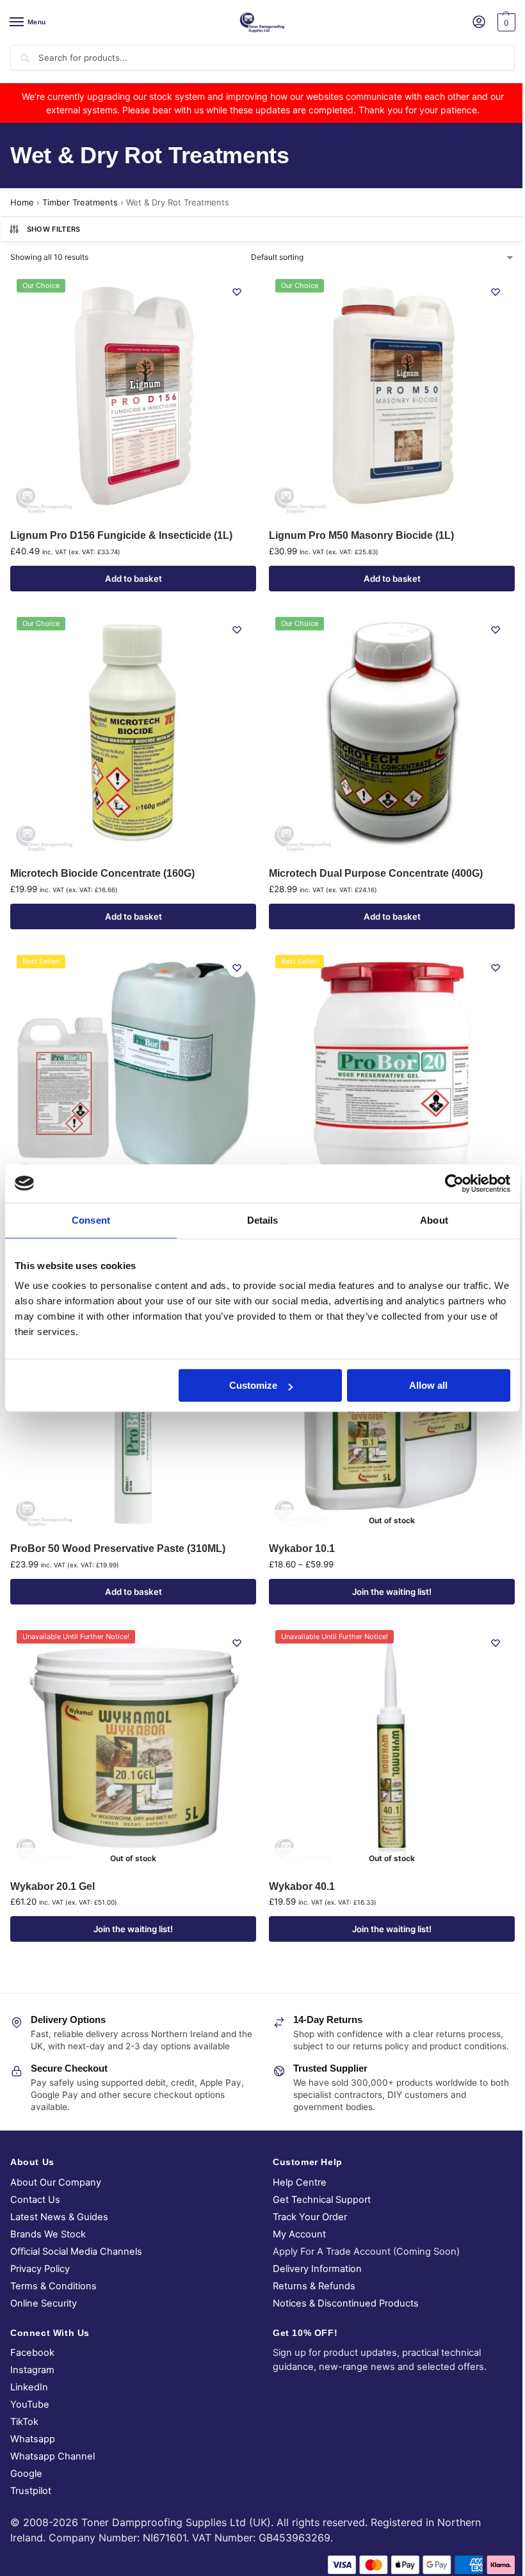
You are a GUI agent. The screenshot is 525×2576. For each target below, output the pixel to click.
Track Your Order (310, 2217)
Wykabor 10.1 (302, 1548)
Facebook (32, 2353)
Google (26, 2474)
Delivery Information (317, 2269)
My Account (299, 2234)
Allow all (428, 1385)
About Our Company (56, 2182)
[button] (505, 22)
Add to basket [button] (133, 579)
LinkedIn (29, 2387)
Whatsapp (33, 2439)
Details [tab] (263, 1220)
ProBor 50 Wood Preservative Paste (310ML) (118, 1548)
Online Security (44, 2303)
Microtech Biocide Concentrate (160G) (102, 873)
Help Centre (300, 2182)
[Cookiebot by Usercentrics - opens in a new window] (454, 1183)
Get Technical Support (322, 2200)
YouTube (30, 2404)
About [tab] (434, 1220)
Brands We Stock (48, 2234)
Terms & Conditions (53, 2286)
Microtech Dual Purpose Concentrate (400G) (376, 873)
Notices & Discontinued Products (346, 2303)
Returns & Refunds (314, 2286)
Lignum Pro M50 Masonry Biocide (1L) (361, 535)
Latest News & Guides (59, 2217)
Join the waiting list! (392, 1592)
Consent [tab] (91, 1220)
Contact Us (35, 2200)
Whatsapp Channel (52, 2456)
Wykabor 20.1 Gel (52, 1886)
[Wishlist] (237, 292)
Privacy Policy (40, 2269)
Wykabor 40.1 (302, 1886)
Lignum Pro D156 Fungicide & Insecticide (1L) (121, 535)
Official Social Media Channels (76, 2252)
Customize (253, 1385)
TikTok (24, 2422)
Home (22, 202)
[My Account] (479, 23)
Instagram (32, 2370)
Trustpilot (31, 2491)
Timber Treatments (80, 202)
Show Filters (54, 229)
